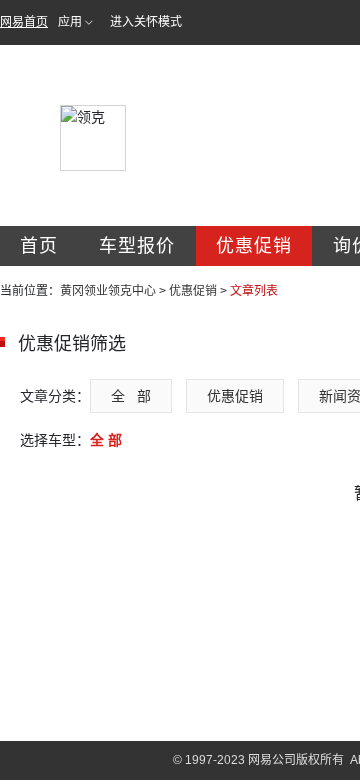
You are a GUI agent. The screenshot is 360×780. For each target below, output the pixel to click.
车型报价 (137, 246)
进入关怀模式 (146, 22)
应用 (70, 22)
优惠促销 (254, 246)
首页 (39, 246)
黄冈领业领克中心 (108, 291)
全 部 (131, 396)
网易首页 (24, 22)
